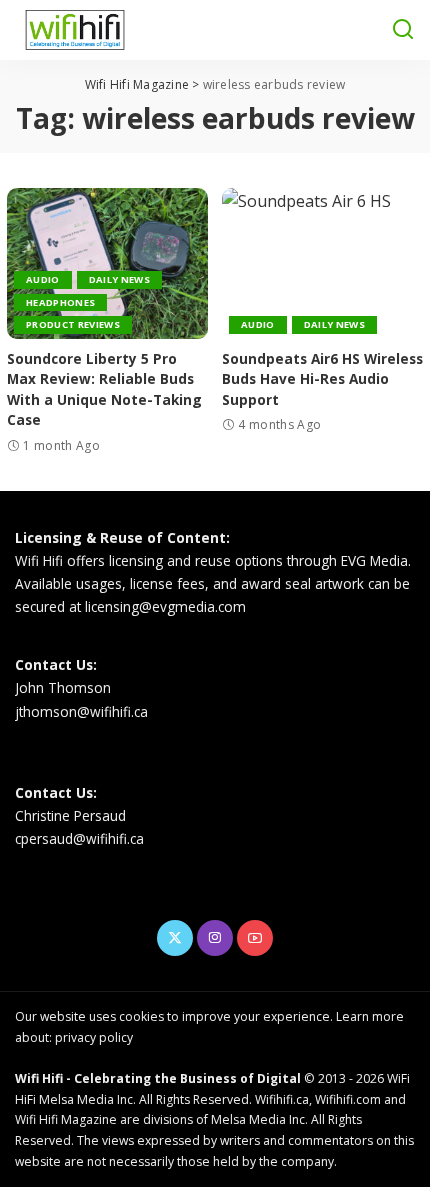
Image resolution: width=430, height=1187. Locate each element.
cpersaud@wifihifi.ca (79, 838)
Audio (43, 279)
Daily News (119, 279)
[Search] (403, 30)
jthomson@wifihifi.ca (81, 711)
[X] (175, 938)
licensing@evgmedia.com (165, 606)
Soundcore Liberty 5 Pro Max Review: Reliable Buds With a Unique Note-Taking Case (104, 389)
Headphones (60, 302)
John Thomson (63, 687)
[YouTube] (255, 938)
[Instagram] (215, 938)
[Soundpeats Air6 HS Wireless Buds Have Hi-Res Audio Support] (322, 263)
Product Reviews (73, 324)
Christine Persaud (70, 815)
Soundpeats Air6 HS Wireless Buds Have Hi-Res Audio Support (322, 379)
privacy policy (94, 1037)
